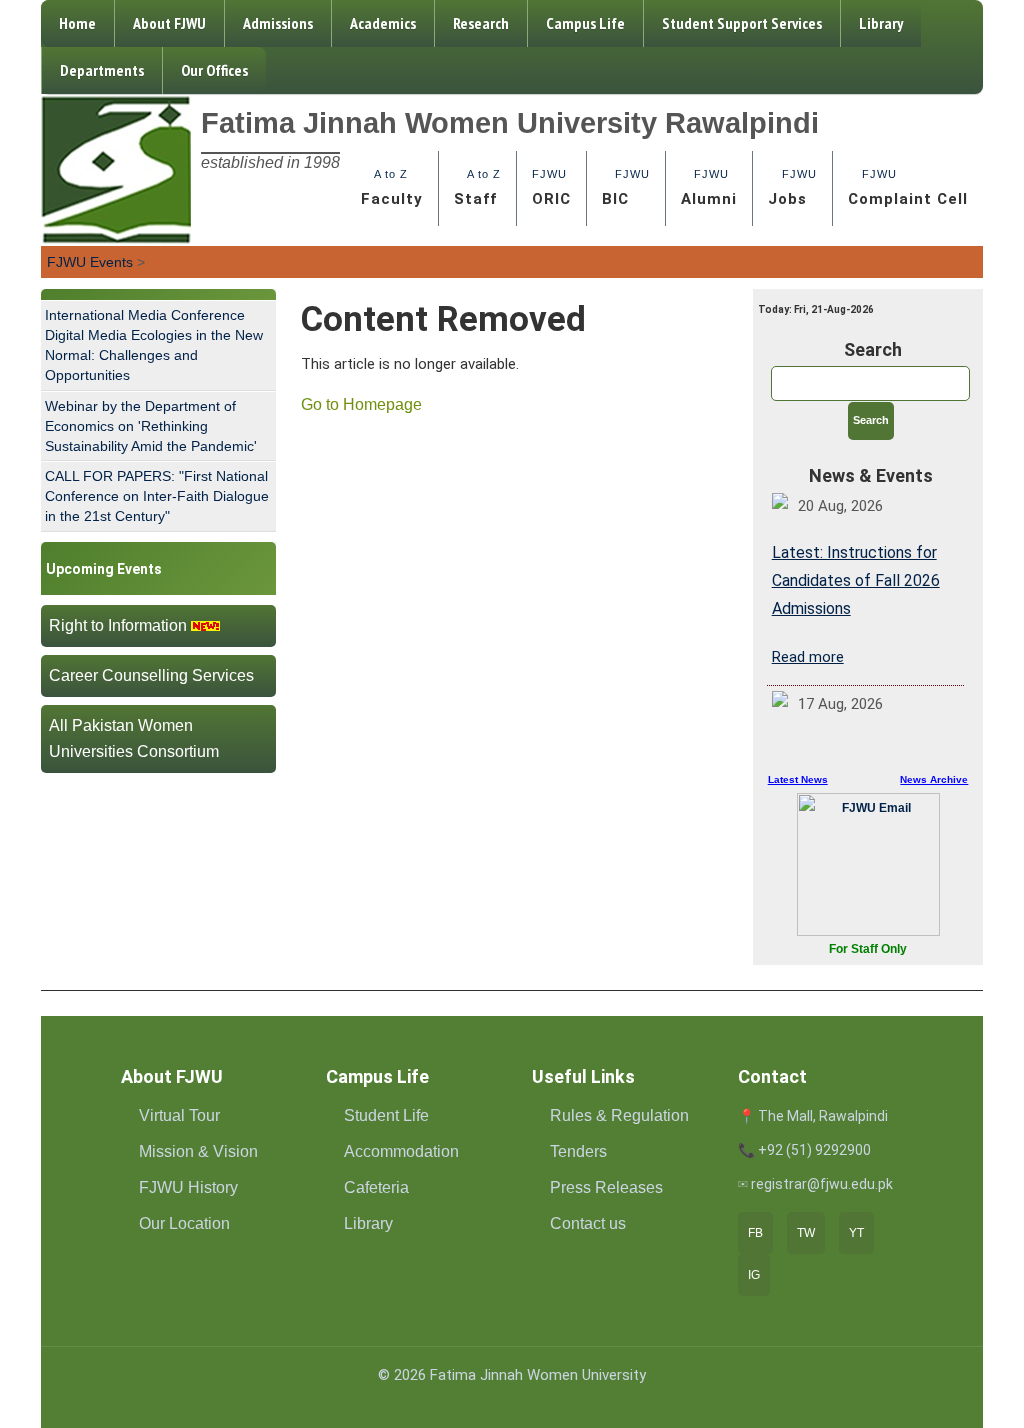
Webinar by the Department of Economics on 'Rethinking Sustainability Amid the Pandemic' (151, 426)
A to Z (392, 188)
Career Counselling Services (151, 675)
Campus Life (585, 23)
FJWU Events (90, 262)
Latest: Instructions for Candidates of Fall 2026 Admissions (856, 580)
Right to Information (118, 625)
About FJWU (169, 23)
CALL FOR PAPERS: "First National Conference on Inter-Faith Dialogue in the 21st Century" (157, 496)
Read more (808, 657)
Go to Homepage (361, 404)
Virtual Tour (179, 1115)
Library (881, 23)
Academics (383, 23)
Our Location (184, 1223)
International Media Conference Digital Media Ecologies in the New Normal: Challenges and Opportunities (154, 345)
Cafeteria (376, 1187)
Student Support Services (742, 23)
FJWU (551, 188)
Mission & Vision (198, 1151)
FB (755, 1233)
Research (481, 23)
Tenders (578, 1151)
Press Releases (606, 1187)
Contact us (588, 1223)
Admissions (278, 23)
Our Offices (214, 70)
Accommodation (401, 1151)
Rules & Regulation (619, 1115)
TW (806, 1233)
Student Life (386, 1115)
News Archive (934, 779)
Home (77, 23)
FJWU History (188, 1187)
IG (754, 1275)
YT (856, 1233)
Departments (102, 70)
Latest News (798, 779)
